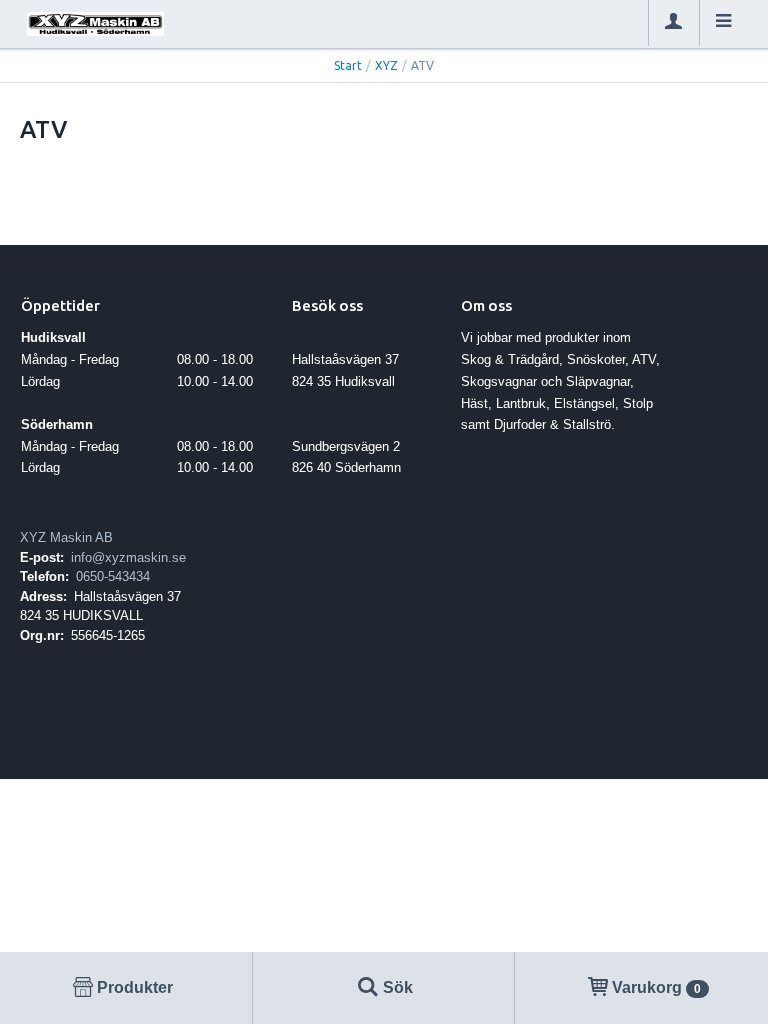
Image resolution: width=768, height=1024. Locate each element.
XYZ (386, 65)
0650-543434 (113, 576)
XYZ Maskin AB (66, 537)
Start (348, 65)
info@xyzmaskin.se (128, 557)
